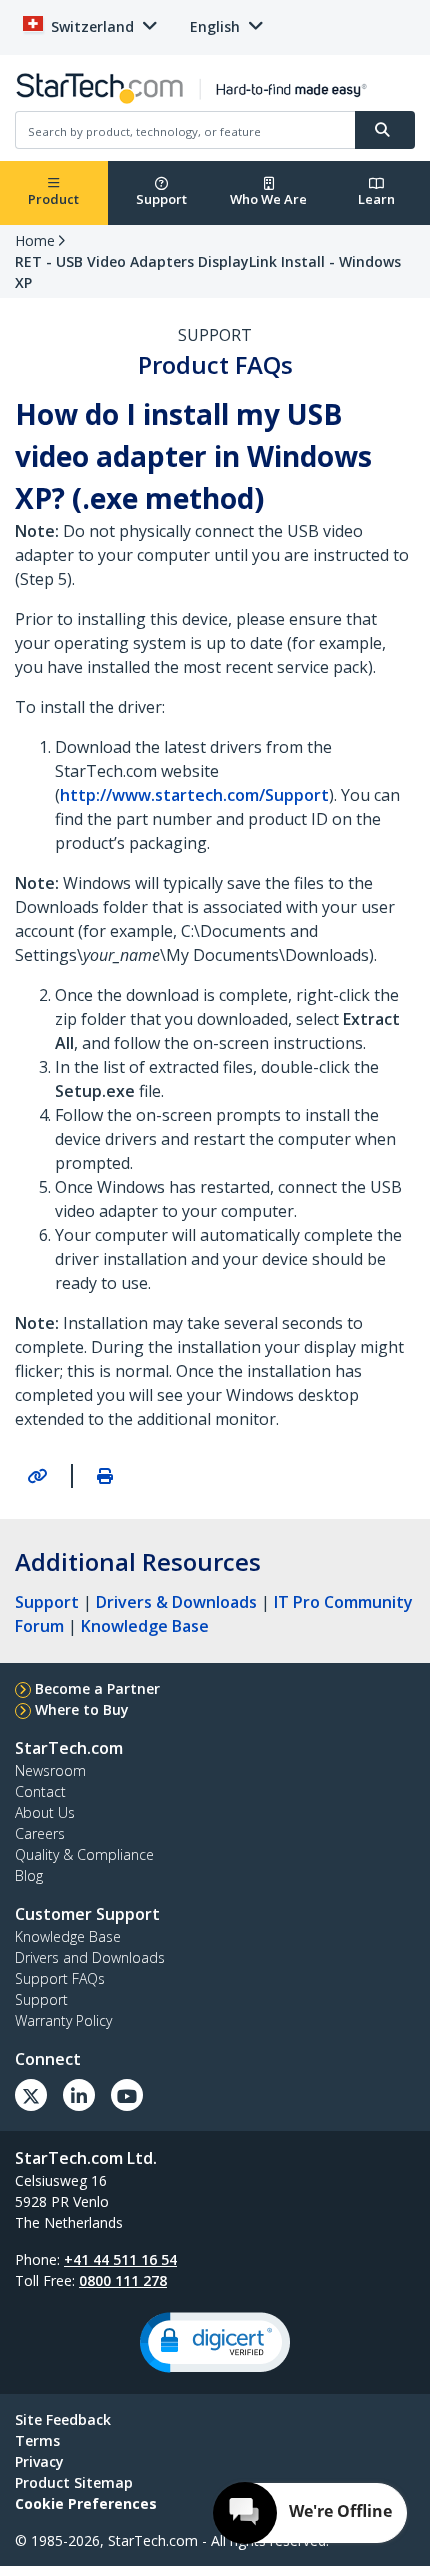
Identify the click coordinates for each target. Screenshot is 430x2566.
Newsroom (50, 1770)
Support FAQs (60, 1978)
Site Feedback (63, 2419)
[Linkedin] (79, 2095)
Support (161, 199)
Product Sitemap (74, 2482)
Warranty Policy (63, 2020)
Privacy (39, 2461)
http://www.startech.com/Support (194, 795)
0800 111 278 (123, 2280)
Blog (29, 1875)
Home (35, 240)
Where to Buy (82, 1709)
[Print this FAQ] (105, 1476)
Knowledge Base (145, 1626)
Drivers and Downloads (90, 1957)
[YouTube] (127, 2095)
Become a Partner (97, 1688)
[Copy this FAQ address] (37, 1476)
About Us (45, 1812)
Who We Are (268, 199)
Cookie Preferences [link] (86, 2503)
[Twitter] (31, 2095)
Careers (40, 1833)
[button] (215, 2342)
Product (53, 199)
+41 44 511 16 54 (120, 2259)
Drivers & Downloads (176, 1602)
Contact (40, 1791)
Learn (376, 199)
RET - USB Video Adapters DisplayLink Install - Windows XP (208, 272)
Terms (37, 2440)
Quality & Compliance (84, 1854)
